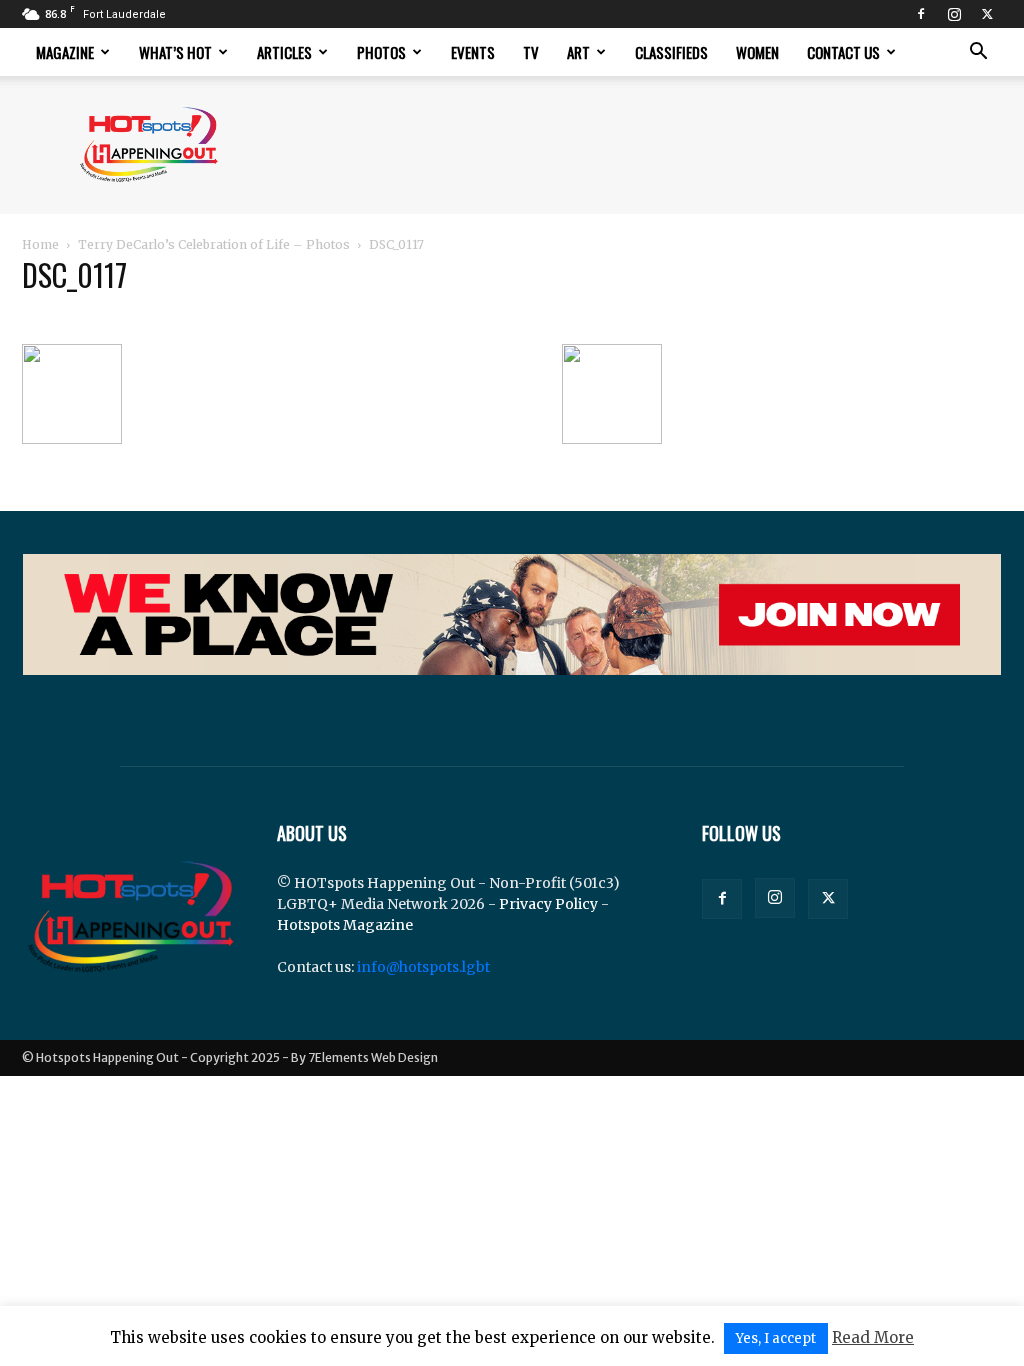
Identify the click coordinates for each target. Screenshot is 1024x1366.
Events (473, 52)
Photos (381, 52)
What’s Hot (175, 52)
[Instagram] (954, 14)
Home (40, 244)
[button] (978, 53)
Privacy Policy (548, 904)
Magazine (65, 52)
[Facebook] (921, 14)
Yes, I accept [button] (776, 1338)
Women (757, 52)
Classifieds (671, 52)
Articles (284, 52)
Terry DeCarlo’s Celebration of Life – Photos (214, 244)
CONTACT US (843, 52)
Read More (873, 1337)
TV (531, 52)
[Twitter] (987, 14)
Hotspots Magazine (345, 925)
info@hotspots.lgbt (423, 967)
